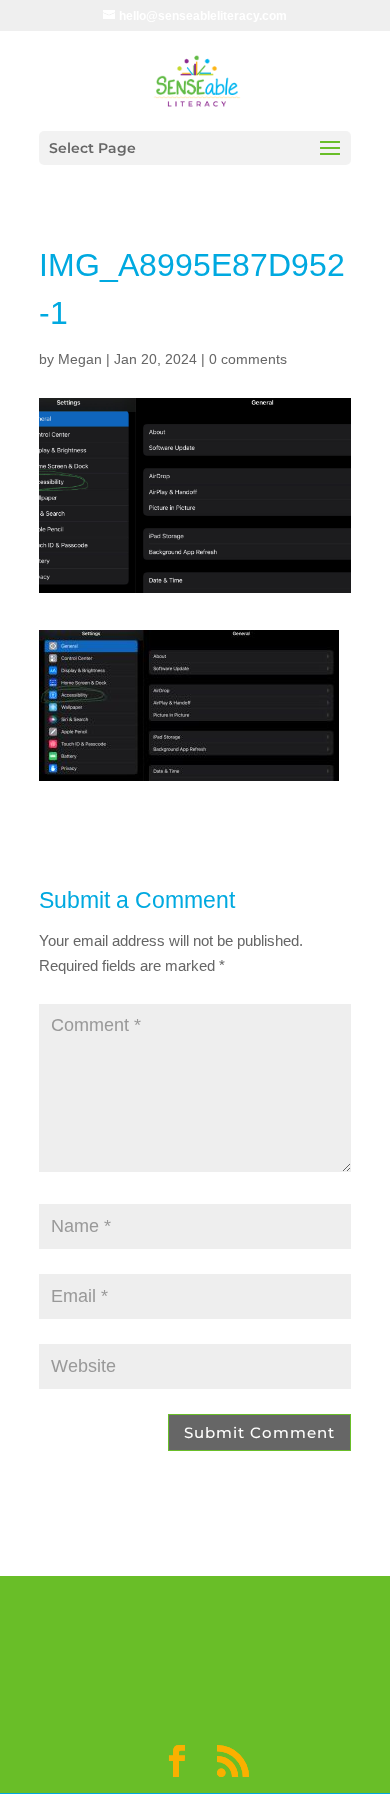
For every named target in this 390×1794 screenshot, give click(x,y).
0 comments (248, 359)
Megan (80, 359)
